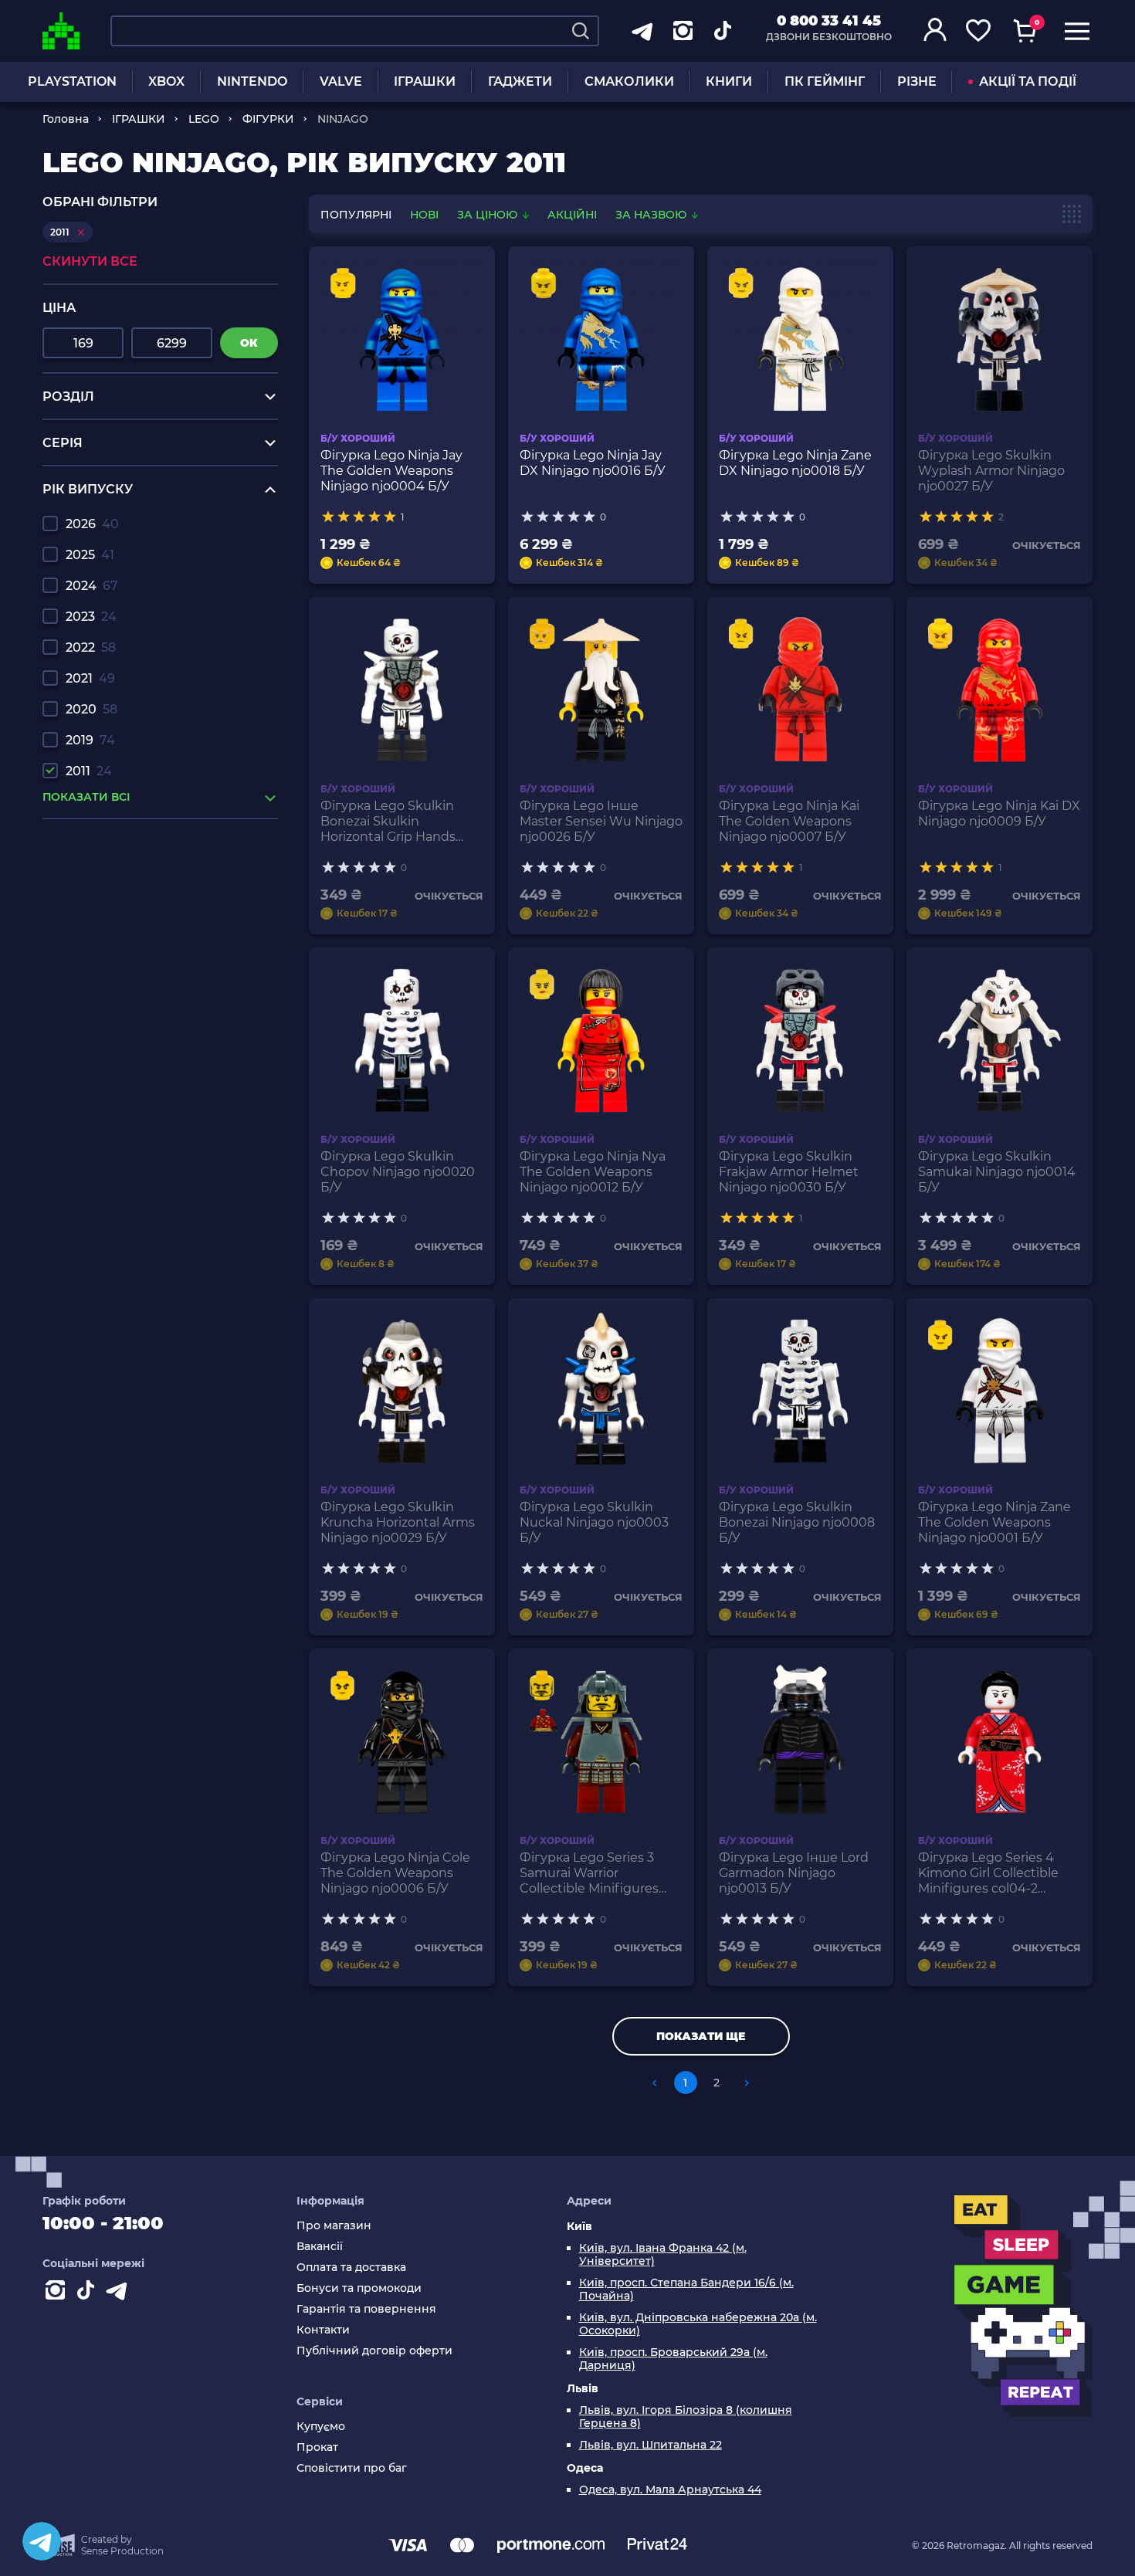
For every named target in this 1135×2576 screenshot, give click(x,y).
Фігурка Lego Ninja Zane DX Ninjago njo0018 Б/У (795, 463)
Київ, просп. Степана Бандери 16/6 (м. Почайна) (686, 2290)
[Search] (581, 31)
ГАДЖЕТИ (520, 81)
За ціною (489, 215)
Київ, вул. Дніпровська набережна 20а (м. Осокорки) (698, 2324)
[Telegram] (42, 2541)
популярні (356, 215)
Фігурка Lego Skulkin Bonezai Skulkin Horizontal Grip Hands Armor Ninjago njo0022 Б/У (400, 822)
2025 (90, 555)
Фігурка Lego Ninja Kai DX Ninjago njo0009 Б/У (999, 813)
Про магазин (334, 2226)
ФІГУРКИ (268, 119)
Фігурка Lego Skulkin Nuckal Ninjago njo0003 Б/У (594, 1522)
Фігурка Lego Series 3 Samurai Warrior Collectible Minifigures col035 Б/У (589, 1873)
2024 (92, 586)
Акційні (572, 215)
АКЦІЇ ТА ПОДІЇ (1028, 81)
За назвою (652, 215)
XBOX (166, 81)
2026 (92, 524)
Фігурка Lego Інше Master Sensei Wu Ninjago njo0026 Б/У (601, 821)
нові (424, 215)
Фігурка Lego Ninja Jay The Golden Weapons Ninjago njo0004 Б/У (391, 471)
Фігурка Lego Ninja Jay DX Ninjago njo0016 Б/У (593, 463)
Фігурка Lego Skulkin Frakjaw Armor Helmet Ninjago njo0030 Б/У (789, 1172)
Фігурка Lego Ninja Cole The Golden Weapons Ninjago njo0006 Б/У (395, 1873)
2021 (90, 678)
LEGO (204, 119)
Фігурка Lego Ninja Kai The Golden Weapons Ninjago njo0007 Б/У (789, 821)
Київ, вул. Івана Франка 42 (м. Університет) (663, 2255)
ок (249, 343)
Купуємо (321, 2427)
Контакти (323, 2330)
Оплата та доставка (351, 2268)
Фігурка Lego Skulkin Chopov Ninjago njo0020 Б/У (398, 1172)
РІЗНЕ (917, 81)
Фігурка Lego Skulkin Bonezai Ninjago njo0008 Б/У (797, 1522)
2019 (90, 740)
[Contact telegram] (120, 2293)
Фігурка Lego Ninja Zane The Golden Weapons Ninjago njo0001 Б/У (994, 1522)
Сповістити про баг (352, 2468)
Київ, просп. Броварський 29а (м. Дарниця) (673, 2359)
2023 (91, 617)
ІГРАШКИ (425, 81)
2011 (89, 771)
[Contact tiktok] (89, 2293)
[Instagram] (58, 2293)
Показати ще (701, 2036)
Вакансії (320, 2247)
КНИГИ (729, 81)
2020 (91, 709)
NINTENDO (252, 81)
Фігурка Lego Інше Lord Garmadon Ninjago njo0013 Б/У (794, 1873)
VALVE (341, 81)
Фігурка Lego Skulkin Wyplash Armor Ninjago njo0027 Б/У (991, 471)
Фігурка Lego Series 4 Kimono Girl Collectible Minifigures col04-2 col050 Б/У (988, 1873)
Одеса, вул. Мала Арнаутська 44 (670, 2490)
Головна (66, 119)
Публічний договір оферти (374, 2351)
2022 (91, 647)
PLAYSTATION (72, 81)
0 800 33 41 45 (829, 21)
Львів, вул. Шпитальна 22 (651, 2445)
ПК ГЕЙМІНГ (825, 81)
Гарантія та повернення (366, 2309)
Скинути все (90, 261)
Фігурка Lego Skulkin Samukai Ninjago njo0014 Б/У (997, 1172)
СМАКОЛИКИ (629, 81)
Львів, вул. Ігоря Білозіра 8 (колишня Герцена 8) (686, 2417)
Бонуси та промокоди (359, 2288)
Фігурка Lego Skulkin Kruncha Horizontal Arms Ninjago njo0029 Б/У (398, 1522)
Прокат (317, 2447)
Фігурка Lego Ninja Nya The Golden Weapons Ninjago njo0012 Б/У (593, 1172)
